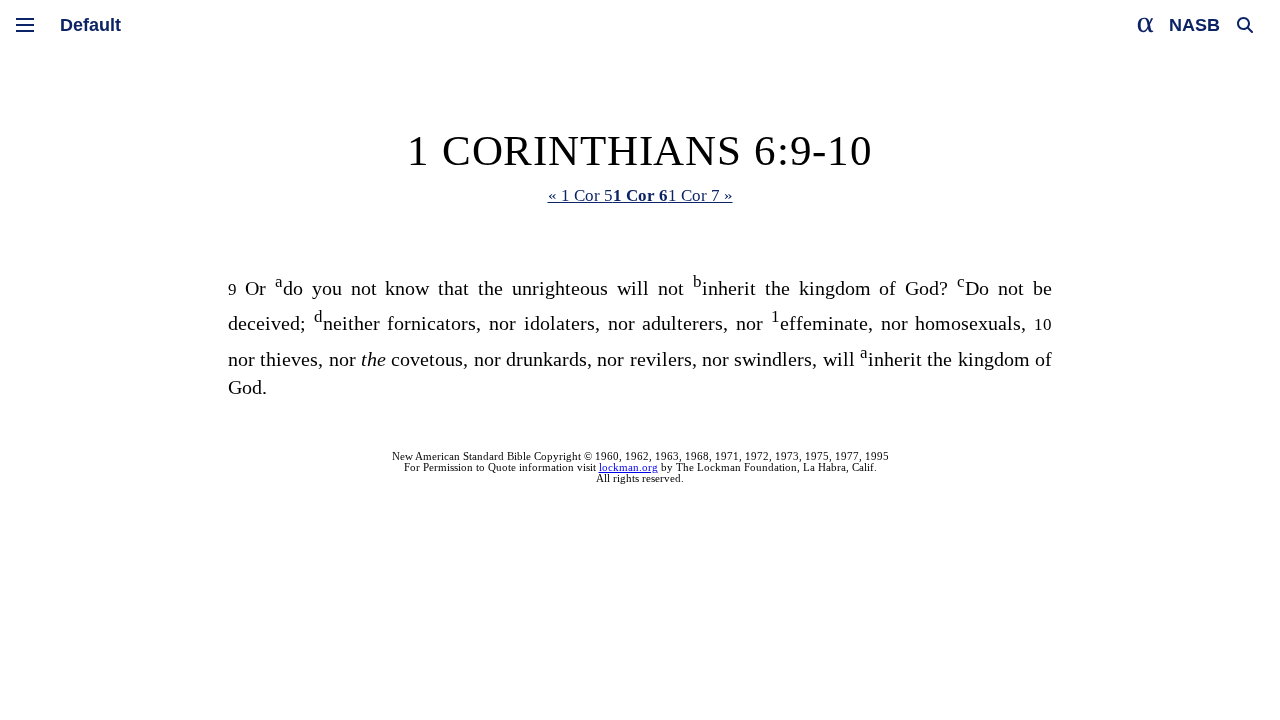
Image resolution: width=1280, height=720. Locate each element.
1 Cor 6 (640, 195)
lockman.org (628, 467)
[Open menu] (25, 25)
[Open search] (1245, 25)
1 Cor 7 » (700, 195)
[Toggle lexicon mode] (1146, 25)
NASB (1194, 25)
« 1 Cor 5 (580, 195)
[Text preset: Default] (90, 25)
